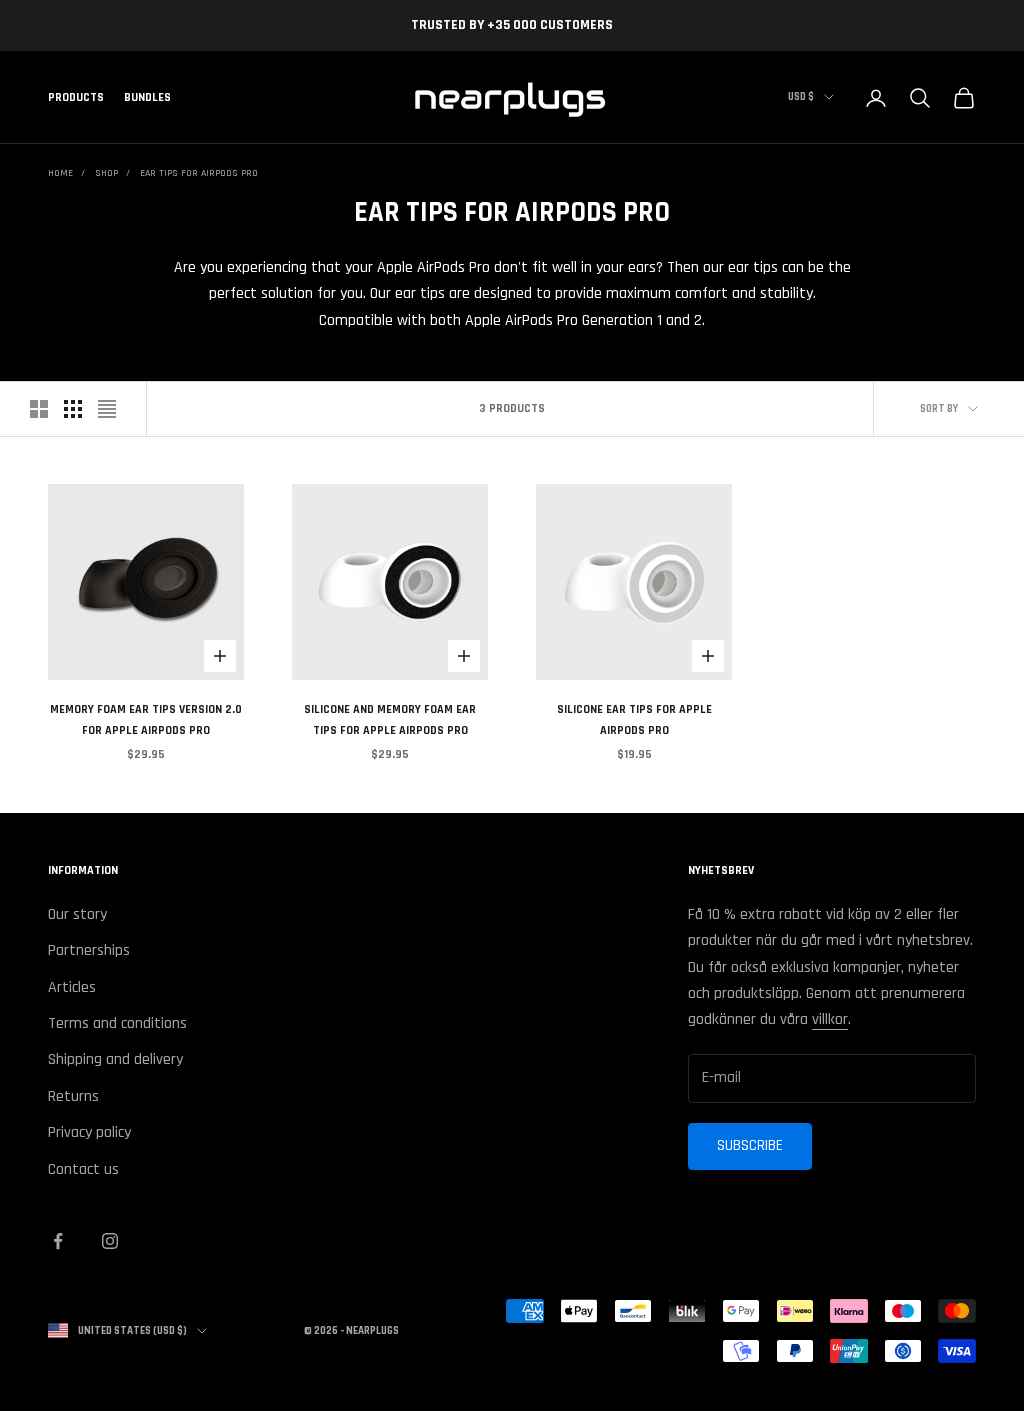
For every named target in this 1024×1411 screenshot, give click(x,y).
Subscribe (750, 1145)
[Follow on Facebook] (58, 1241)
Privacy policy (89, 1132)
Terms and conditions (117, 1023)
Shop (106, 173)
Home (60, 173)
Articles (72, 987)
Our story (77, 914)
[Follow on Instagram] (110, 1241)
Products (76, 97)
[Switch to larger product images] (39, 409)
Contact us (83, 1169)
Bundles (147, 97)
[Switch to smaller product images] (73, 409)
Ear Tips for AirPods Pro (199, 173)
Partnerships (89, 950)
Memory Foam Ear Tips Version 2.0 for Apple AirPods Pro (146, 719)
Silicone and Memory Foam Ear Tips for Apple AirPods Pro (390, 719)
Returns (73, 1096)
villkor (830, 1019)
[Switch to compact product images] (107, 409)
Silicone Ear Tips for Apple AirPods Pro (634, 719)
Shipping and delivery (115, 1059)
